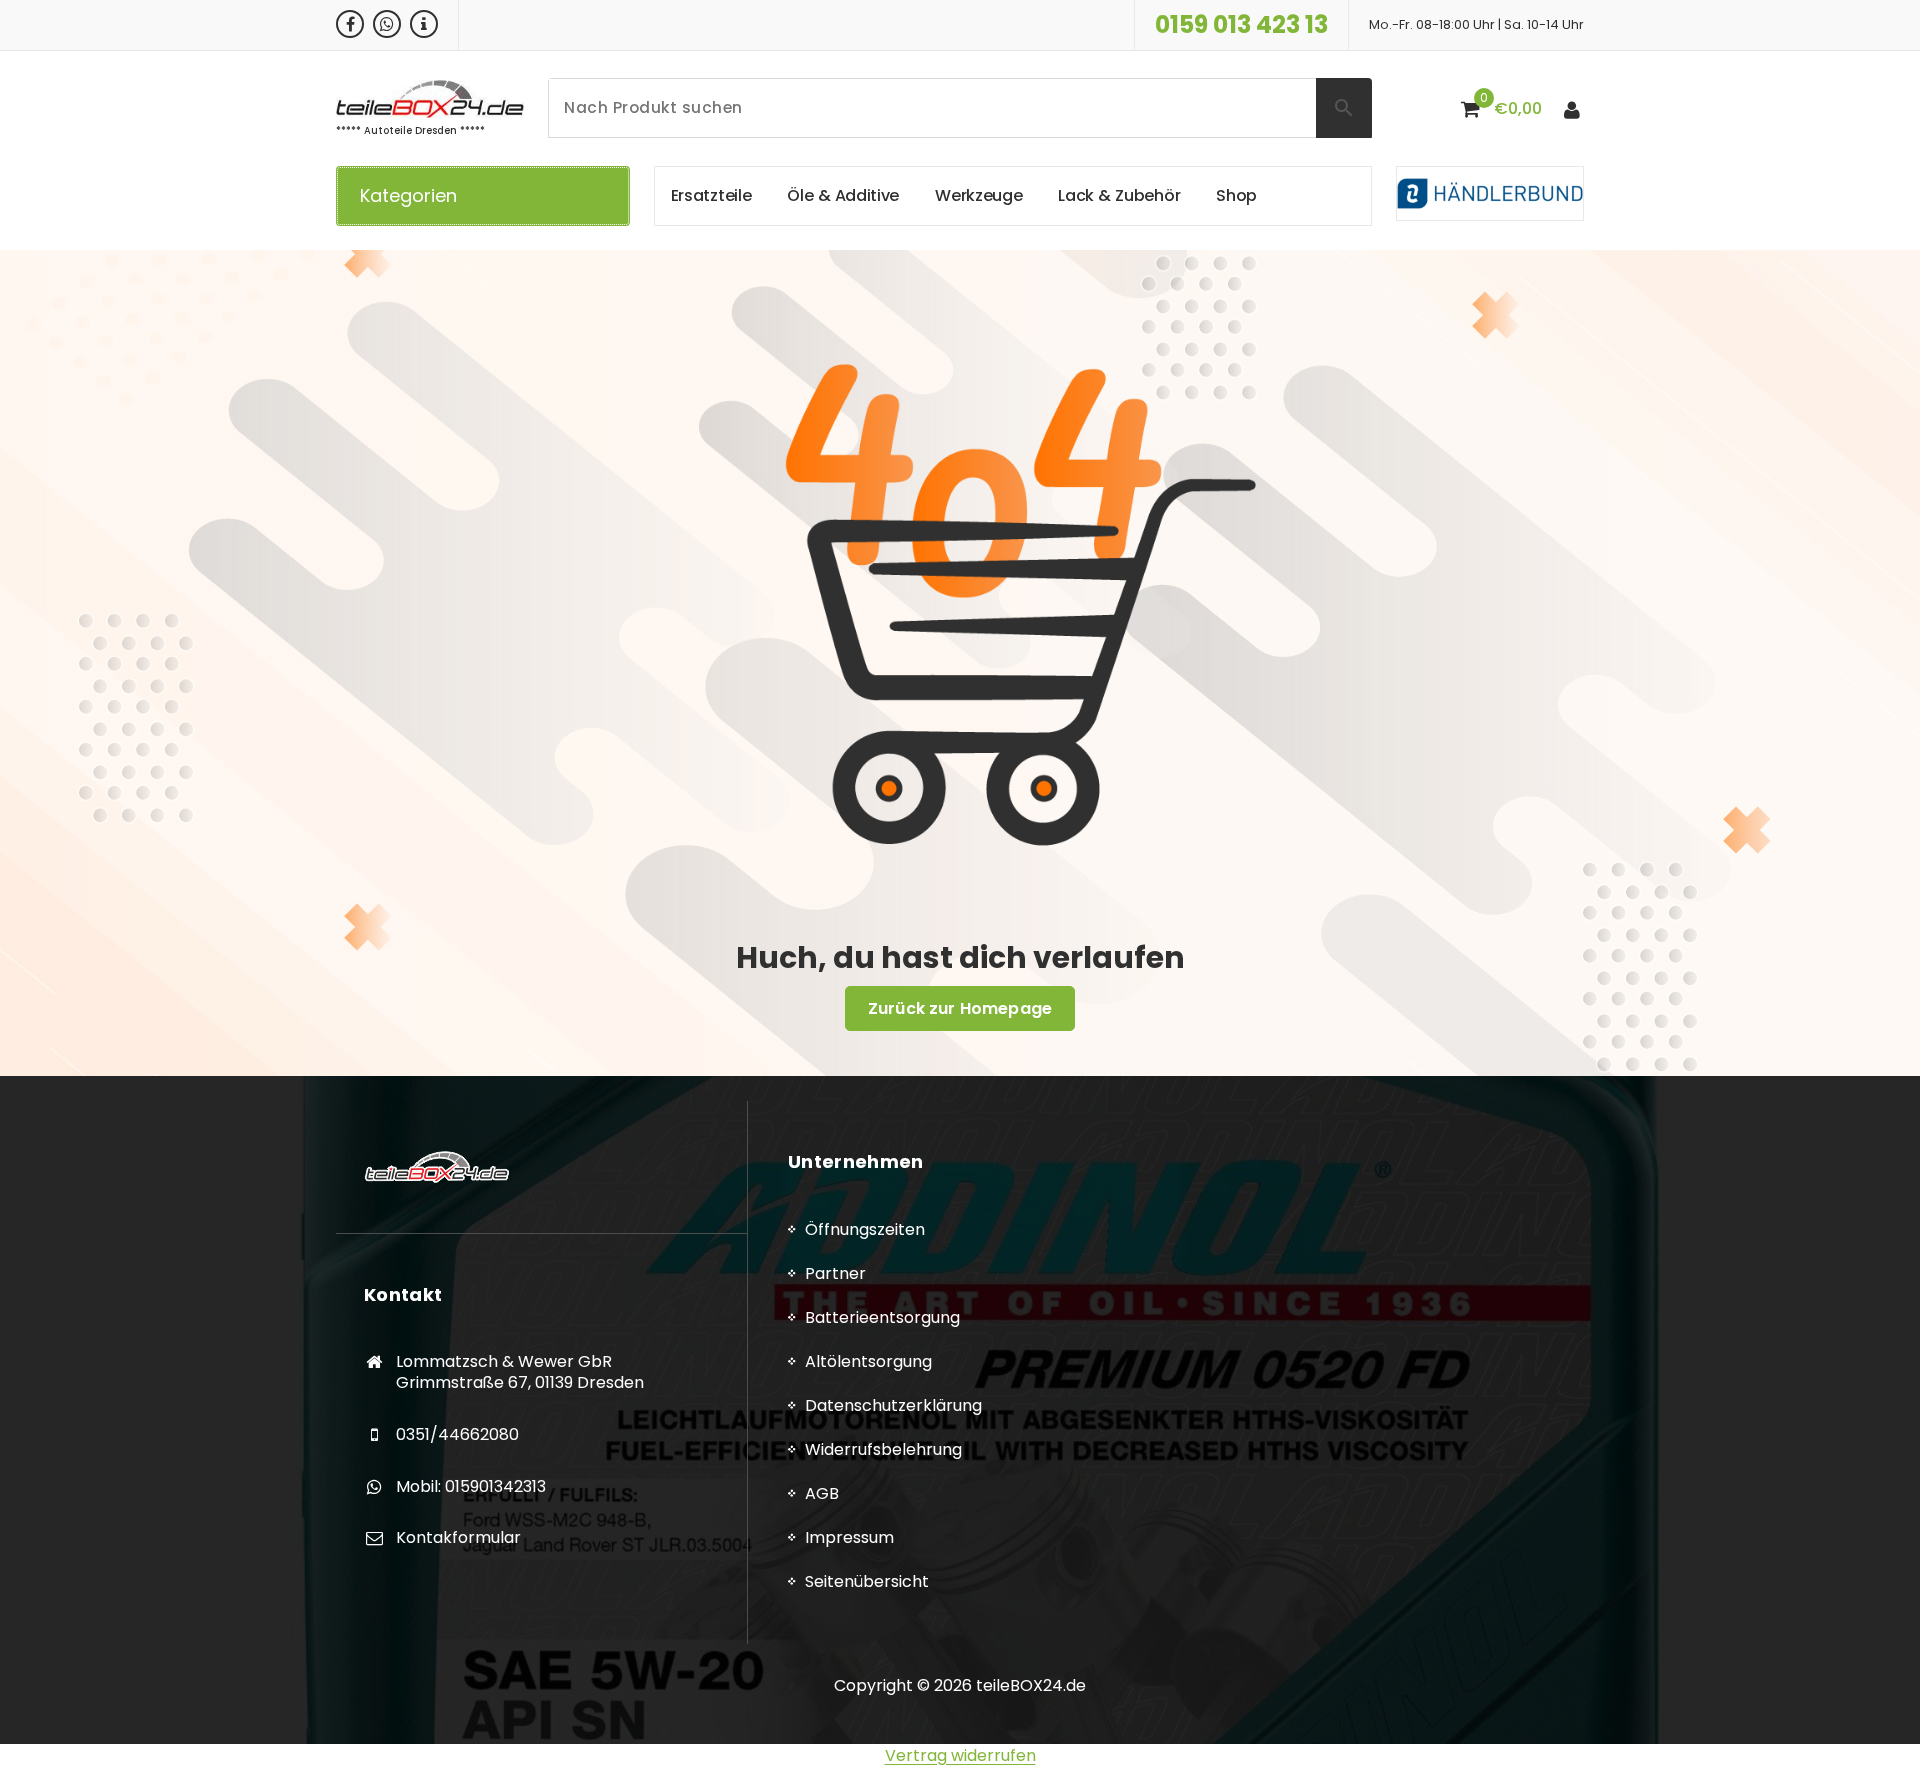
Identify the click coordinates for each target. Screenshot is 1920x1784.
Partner (835, 1273)
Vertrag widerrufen (960, 1755)
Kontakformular (458, 1537)
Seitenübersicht (867, 1581)
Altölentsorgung (868, 1361)
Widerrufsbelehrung (883, 1449)
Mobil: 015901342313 (471, 1486)
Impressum (849, 1537)
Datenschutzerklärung (893, 1405)
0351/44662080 (457, 1434)
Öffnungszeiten (865, 1229)
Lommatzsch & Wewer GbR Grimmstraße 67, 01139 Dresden (520, 1372)
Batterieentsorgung (882, 1317)
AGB (822, 1493)
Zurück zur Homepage (960, 1008)
